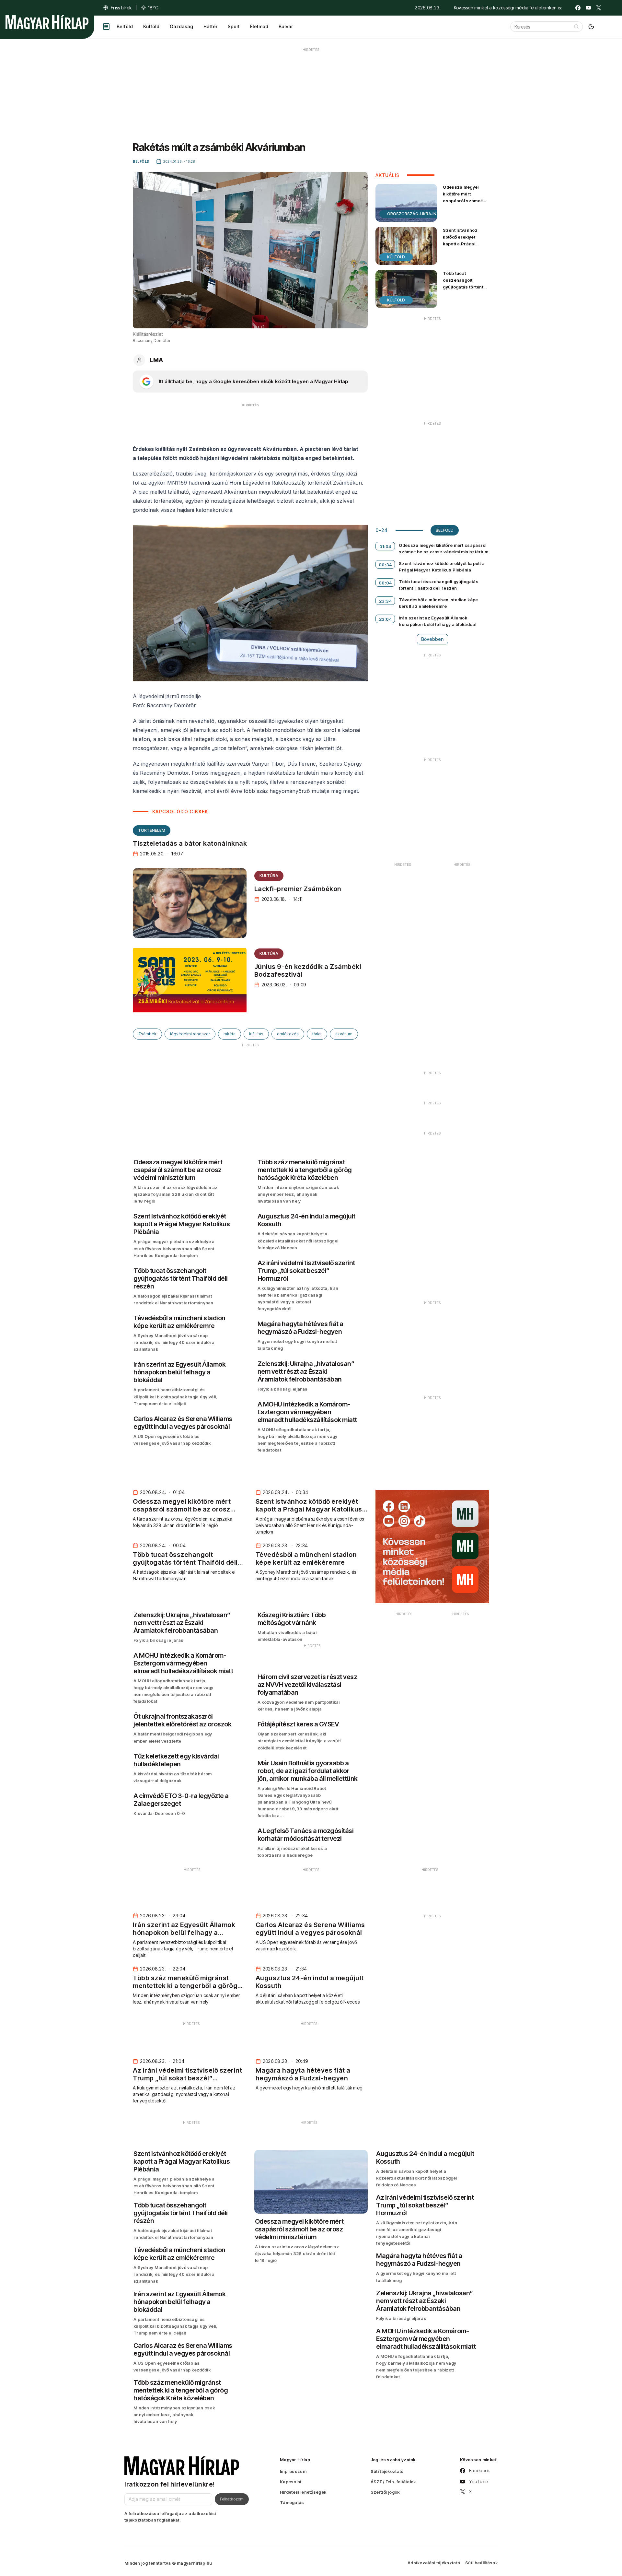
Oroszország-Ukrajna (413, 214)
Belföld (125, 26)
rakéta (230, 1034)
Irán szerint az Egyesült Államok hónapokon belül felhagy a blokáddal (438, 621)
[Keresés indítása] (576, 27)
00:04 (385, 583)
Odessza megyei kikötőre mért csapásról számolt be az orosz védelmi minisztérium (464, 201)
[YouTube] (588, 8)
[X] (599, 8)
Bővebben (432, 639)
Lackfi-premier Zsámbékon (298, 889)
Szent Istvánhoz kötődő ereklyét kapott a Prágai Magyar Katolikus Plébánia (461, 244)
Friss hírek (121, 8)
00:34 (385, 565)
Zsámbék (147, 1034)
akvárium (344, 1034)
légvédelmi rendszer (190, 1034)
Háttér (210, 26)
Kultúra (269, 876)
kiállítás (256, 1034)
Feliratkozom (232, 2499)
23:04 (386, 619)
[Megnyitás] (106, 27)
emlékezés (288, 1034)
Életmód (259, 26)
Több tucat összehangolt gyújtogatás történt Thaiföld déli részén (464, 283)
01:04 (385, 547)
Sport (234, 26)
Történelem (152, 830)
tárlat (317, 1034)
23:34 (386, 601)
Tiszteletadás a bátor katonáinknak (190, 843)
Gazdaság (181, 26)
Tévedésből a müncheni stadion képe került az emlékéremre (438, 603)
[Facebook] (578, 8)
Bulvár (286, 26)
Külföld (151, 26)
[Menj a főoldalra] (47, 22)
